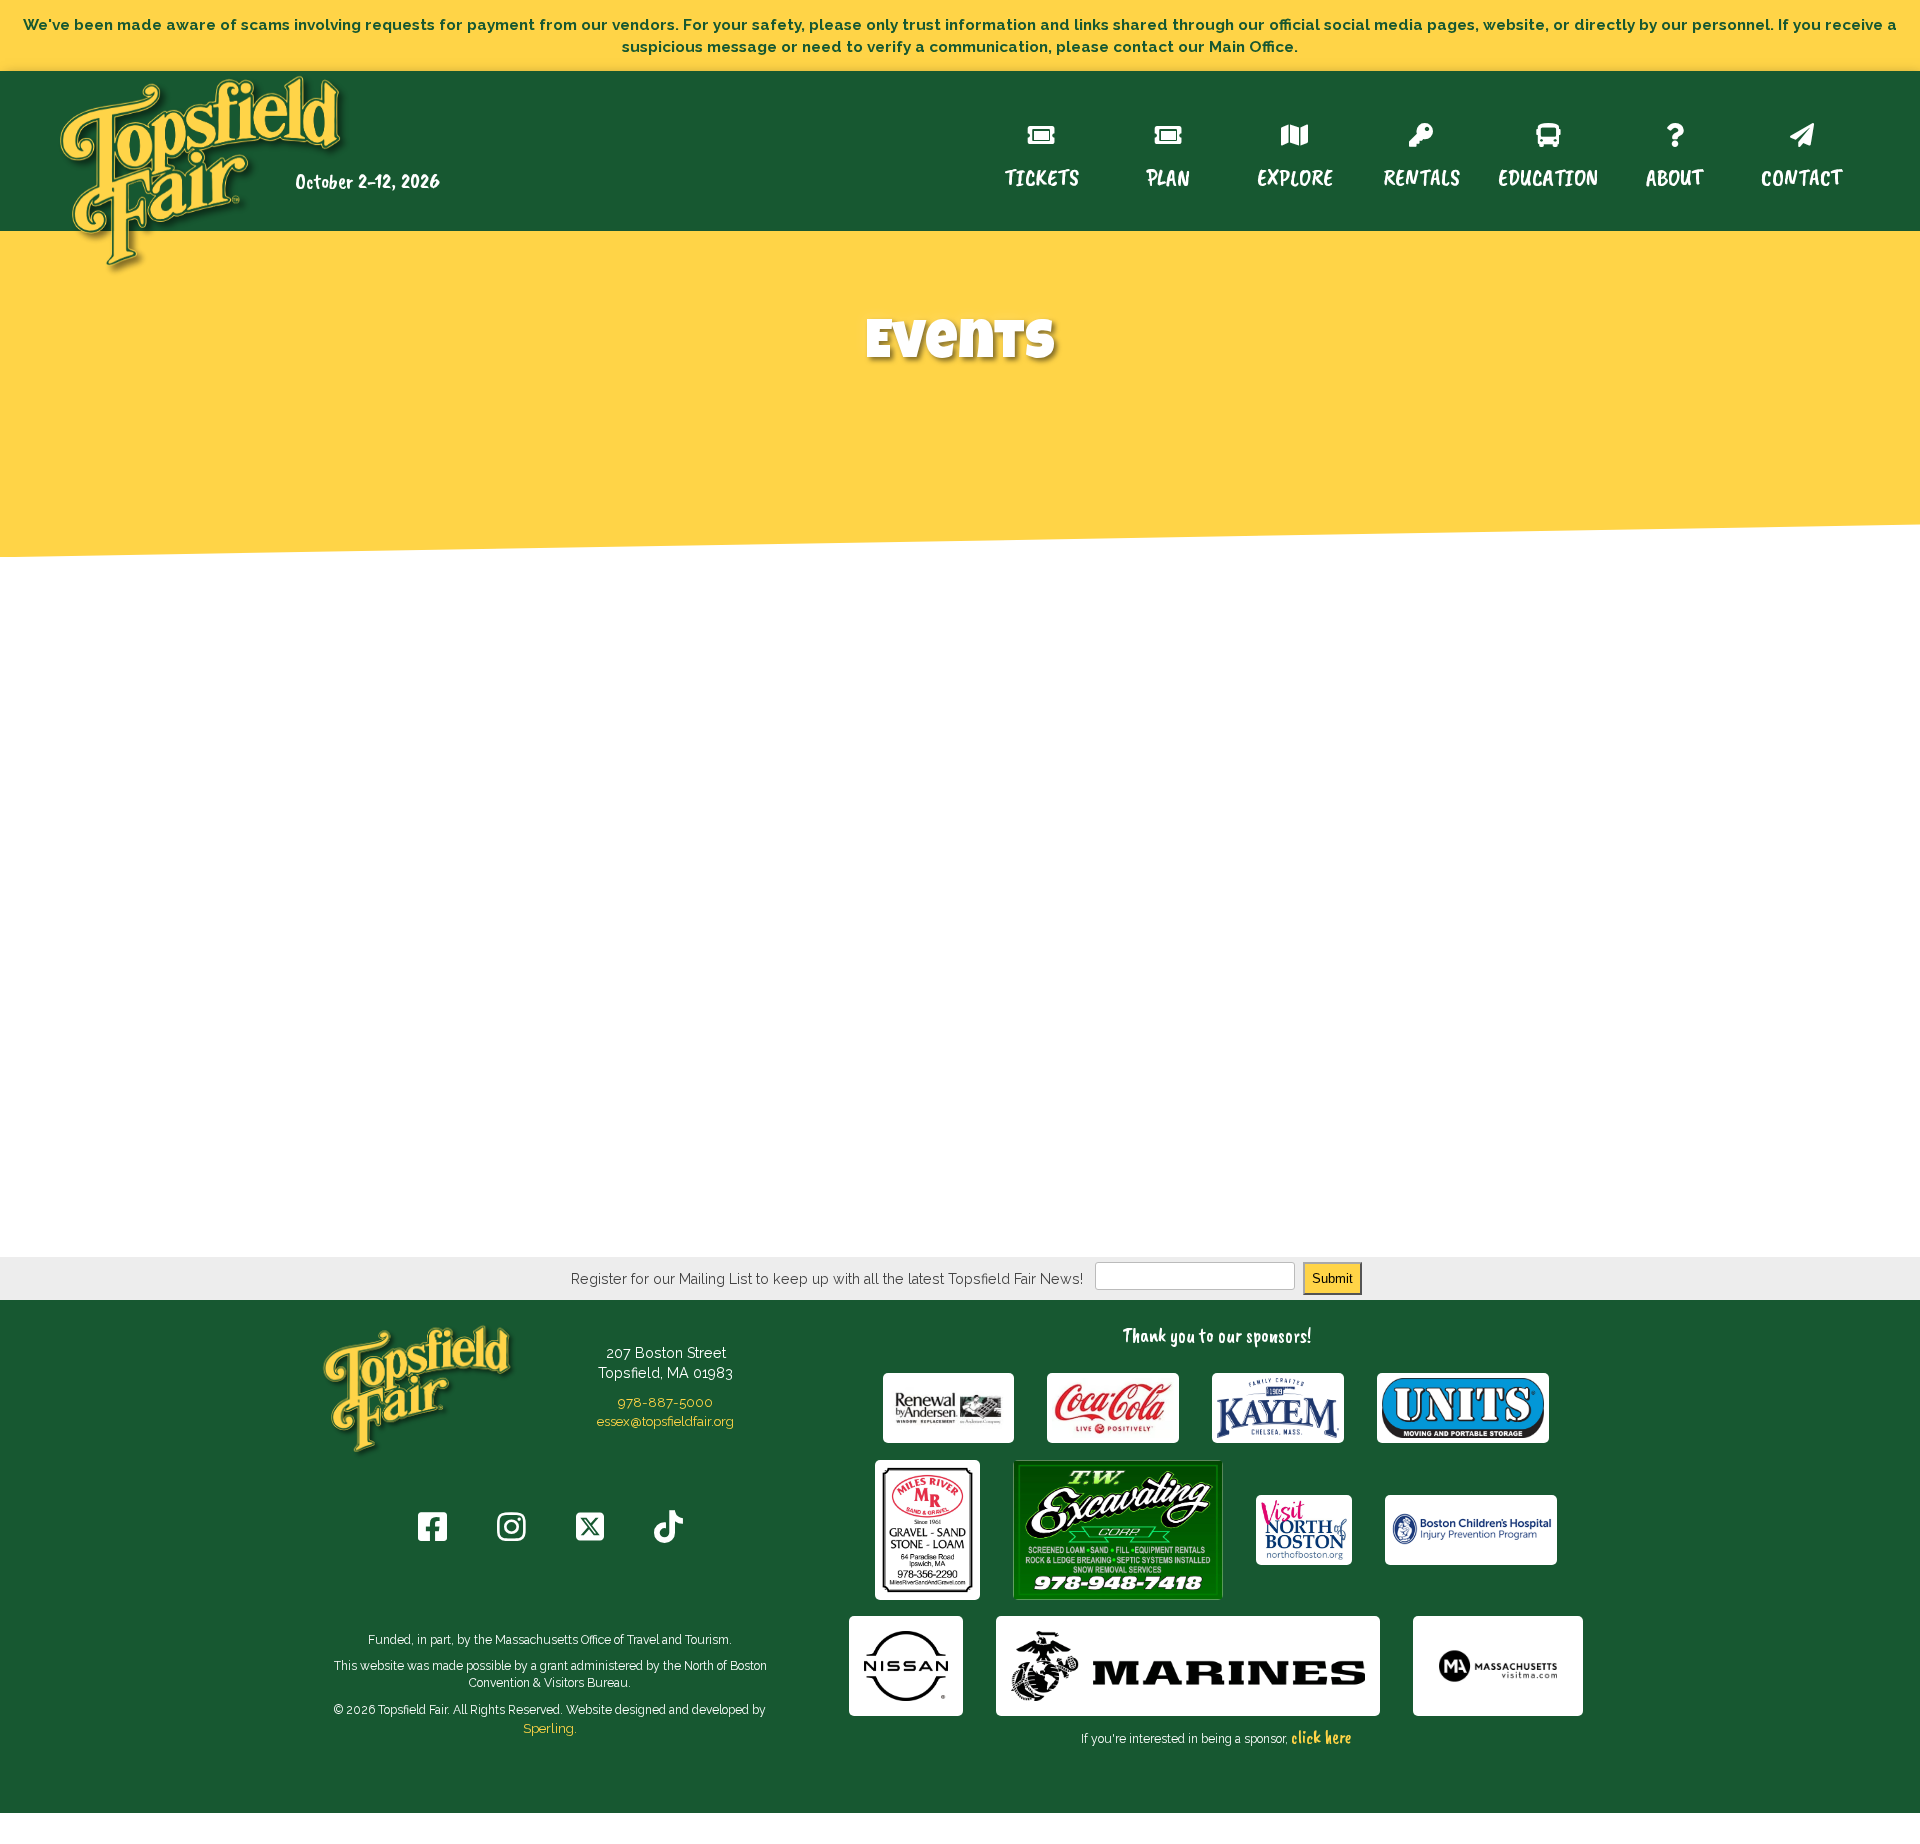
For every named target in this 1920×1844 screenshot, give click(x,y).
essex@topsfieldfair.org (665, 1421)
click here (1321, 1737)
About (1674, 175)
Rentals (1421, 175)
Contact (1801, 175)
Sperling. (550, 1728)
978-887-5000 (665, 1402)
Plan (1168, 175)
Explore (1295, 175)
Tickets (1041, 175)
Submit (1332, 1278)
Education (1548, 175)
